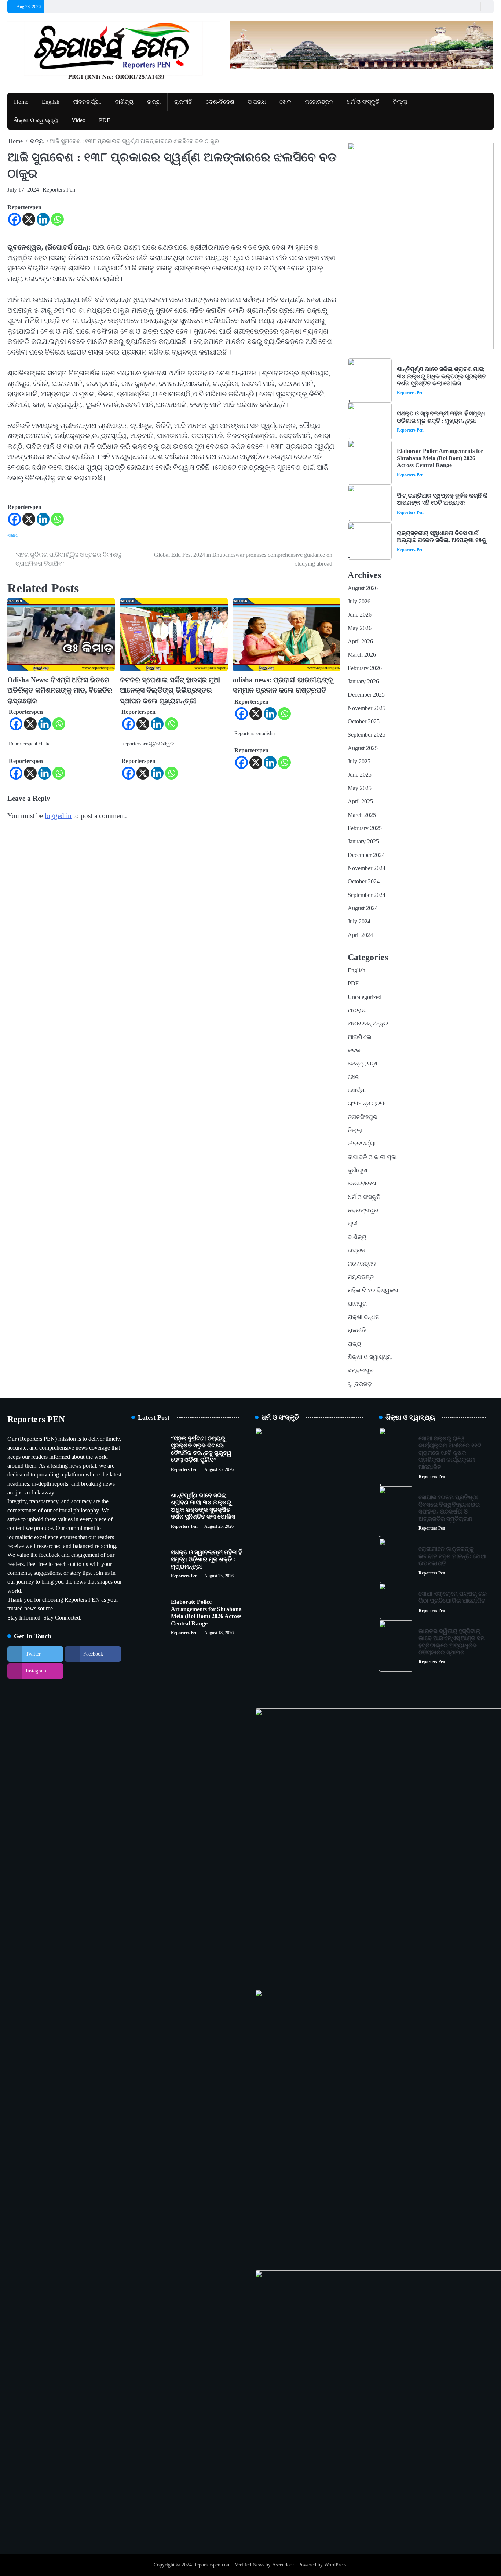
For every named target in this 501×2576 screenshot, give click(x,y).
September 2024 (367, 895)
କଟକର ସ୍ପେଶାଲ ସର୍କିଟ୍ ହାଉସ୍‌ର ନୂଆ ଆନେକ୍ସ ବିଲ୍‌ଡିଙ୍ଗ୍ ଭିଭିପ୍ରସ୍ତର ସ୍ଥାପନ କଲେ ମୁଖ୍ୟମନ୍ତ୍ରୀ (170, 690)
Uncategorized (365, 997)
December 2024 (366, 855)
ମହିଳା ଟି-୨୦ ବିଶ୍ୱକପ (373, 1290)
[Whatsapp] (57, 219)
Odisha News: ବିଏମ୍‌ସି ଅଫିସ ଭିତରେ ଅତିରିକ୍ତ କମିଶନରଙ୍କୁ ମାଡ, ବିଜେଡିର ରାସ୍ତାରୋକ (60, 690)
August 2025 (363, 748)
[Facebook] (14, 219)
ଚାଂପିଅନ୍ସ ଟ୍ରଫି (367, 1104)
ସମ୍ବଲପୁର (361, 1370)
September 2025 (367, 735)
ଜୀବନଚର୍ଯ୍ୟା (87, 102)
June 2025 (360, 775)
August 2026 (363, 588)
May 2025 (360, 788)
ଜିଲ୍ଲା (400, 102)
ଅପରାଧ (257, 102)
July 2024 (359, 922)
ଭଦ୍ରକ (356, 1250)
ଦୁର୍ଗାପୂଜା (358, 1170)
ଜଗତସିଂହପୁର (363, 1117)
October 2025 (364, 722)
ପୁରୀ (353, 1224)
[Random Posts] (473, 6)
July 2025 (359, 762)
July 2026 (359, 602)
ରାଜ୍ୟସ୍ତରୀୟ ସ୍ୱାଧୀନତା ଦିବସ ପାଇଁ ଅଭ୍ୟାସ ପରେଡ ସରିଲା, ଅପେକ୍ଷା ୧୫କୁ (442, 537)
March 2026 (362, 655)
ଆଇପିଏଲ (360, 1037)
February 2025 (365, 828)
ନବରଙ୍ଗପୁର (363, 1210)
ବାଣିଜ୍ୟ (124, 102)
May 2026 (360, 628)
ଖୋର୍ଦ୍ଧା (357, 1090)
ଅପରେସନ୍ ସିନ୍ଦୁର (368, 1024)
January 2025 (363, 842)
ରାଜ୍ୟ (154, 102)
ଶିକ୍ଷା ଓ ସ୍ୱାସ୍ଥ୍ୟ (36, 120)
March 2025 (362, 815)
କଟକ (354, 1050)
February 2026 (365, 668)
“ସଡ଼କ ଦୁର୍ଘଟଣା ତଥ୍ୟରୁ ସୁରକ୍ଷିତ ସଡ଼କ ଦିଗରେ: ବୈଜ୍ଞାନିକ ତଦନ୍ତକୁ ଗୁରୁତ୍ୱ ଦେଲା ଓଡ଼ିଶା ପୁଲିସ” (201, 1449)
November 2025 (367, 708)
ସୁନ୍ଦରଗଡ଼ (360, 1384)
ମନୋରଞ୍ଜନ (319, 102)
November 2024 (367, 868)
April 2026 (360, 642)
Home (21, 102)
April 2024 (360, 935)
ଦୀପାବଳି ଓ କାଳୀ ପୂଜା (372, 1157)
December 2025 (366, 695)
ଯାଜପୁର (357, 1304)
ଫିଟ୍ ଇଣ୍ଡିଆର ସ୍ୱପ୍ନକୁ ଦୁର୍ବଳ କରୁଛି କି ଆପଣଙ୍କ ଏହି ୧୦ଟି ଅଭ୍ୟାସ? (442, 499)
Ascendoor (283, 2565)
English (51, 102)
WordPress (335, 2565)
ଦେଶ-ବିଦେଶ (220, 102)
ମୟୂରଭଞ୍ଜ (361, 1277)
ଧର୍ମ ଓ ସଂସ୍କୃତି (363, 102)
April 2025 (360, 802)
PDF (105, 120)
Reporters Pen (59, 190)
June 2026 (360, 615)
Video (78, 120)
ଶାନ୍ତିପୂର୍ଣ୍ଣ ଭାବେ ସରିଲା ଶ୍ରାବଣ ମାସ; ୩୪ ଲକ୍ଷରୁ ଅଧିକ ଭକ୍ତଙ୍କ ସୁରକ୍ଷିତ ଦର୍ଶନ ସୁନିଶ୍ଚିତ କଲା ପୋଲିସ (441, 376)
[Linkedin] (43, 219)
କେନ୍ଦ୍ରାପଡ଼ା (363, 1064)
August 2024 (363, 908)
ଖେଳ (285, 102)
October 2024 (364, 882)
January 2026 (363, 682)
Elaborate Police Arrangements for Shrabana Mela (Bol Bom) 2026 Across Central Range (440, 458)
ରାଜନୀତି (183, 102)
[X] (29, 219)
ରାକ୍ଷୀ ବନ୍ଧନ (363, 1317)
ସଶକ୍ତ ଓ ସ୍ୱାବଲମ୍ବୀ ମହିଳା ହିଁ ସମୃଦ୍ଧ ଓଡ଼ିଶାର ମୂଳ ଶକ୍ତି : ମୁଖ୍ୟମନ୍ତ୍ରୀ (441, 417)
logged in (58, 816)
